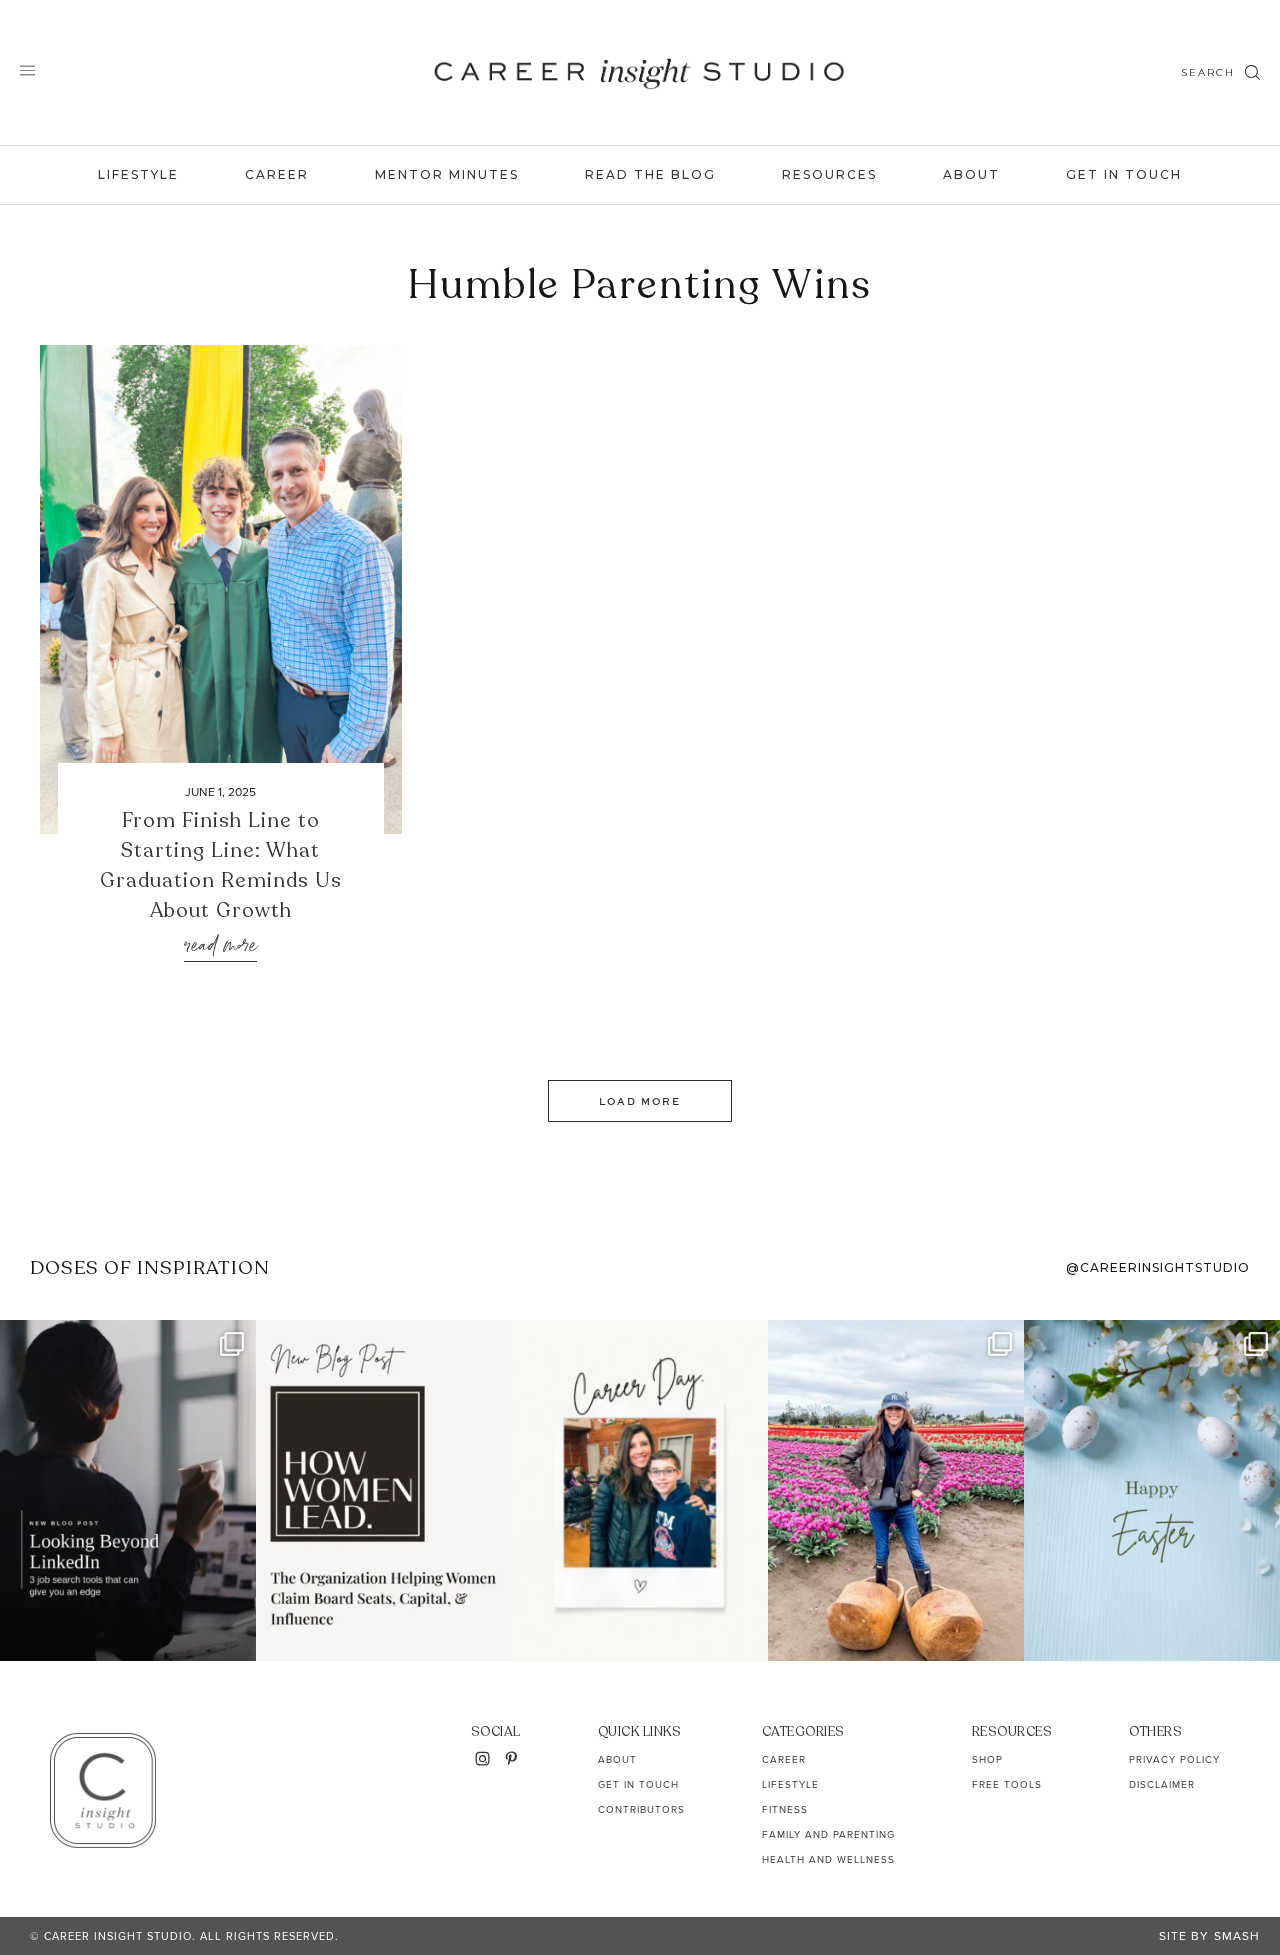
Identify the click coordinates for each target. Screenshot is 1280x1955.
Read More (220, 946)
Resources (829, 174)
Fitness (785, 1809)
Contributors (641, 1809)
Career (277, 174)
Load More (640, 1101)
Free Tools (1007, 1784)
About (971, 174)
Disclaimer (1162, 1784)
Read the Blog (650, 174)
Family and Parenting (828, 1834)
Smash (1237, 1936)
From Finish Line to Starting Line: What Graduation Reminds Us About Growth (221, 865)
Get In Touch (1124, 174)
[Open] (128, 1490)
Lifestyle (138, 174)
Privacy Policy (1174, 1759)
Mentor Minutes (447, 174)
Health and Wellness (828, 1859)
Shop (987, 1759)
